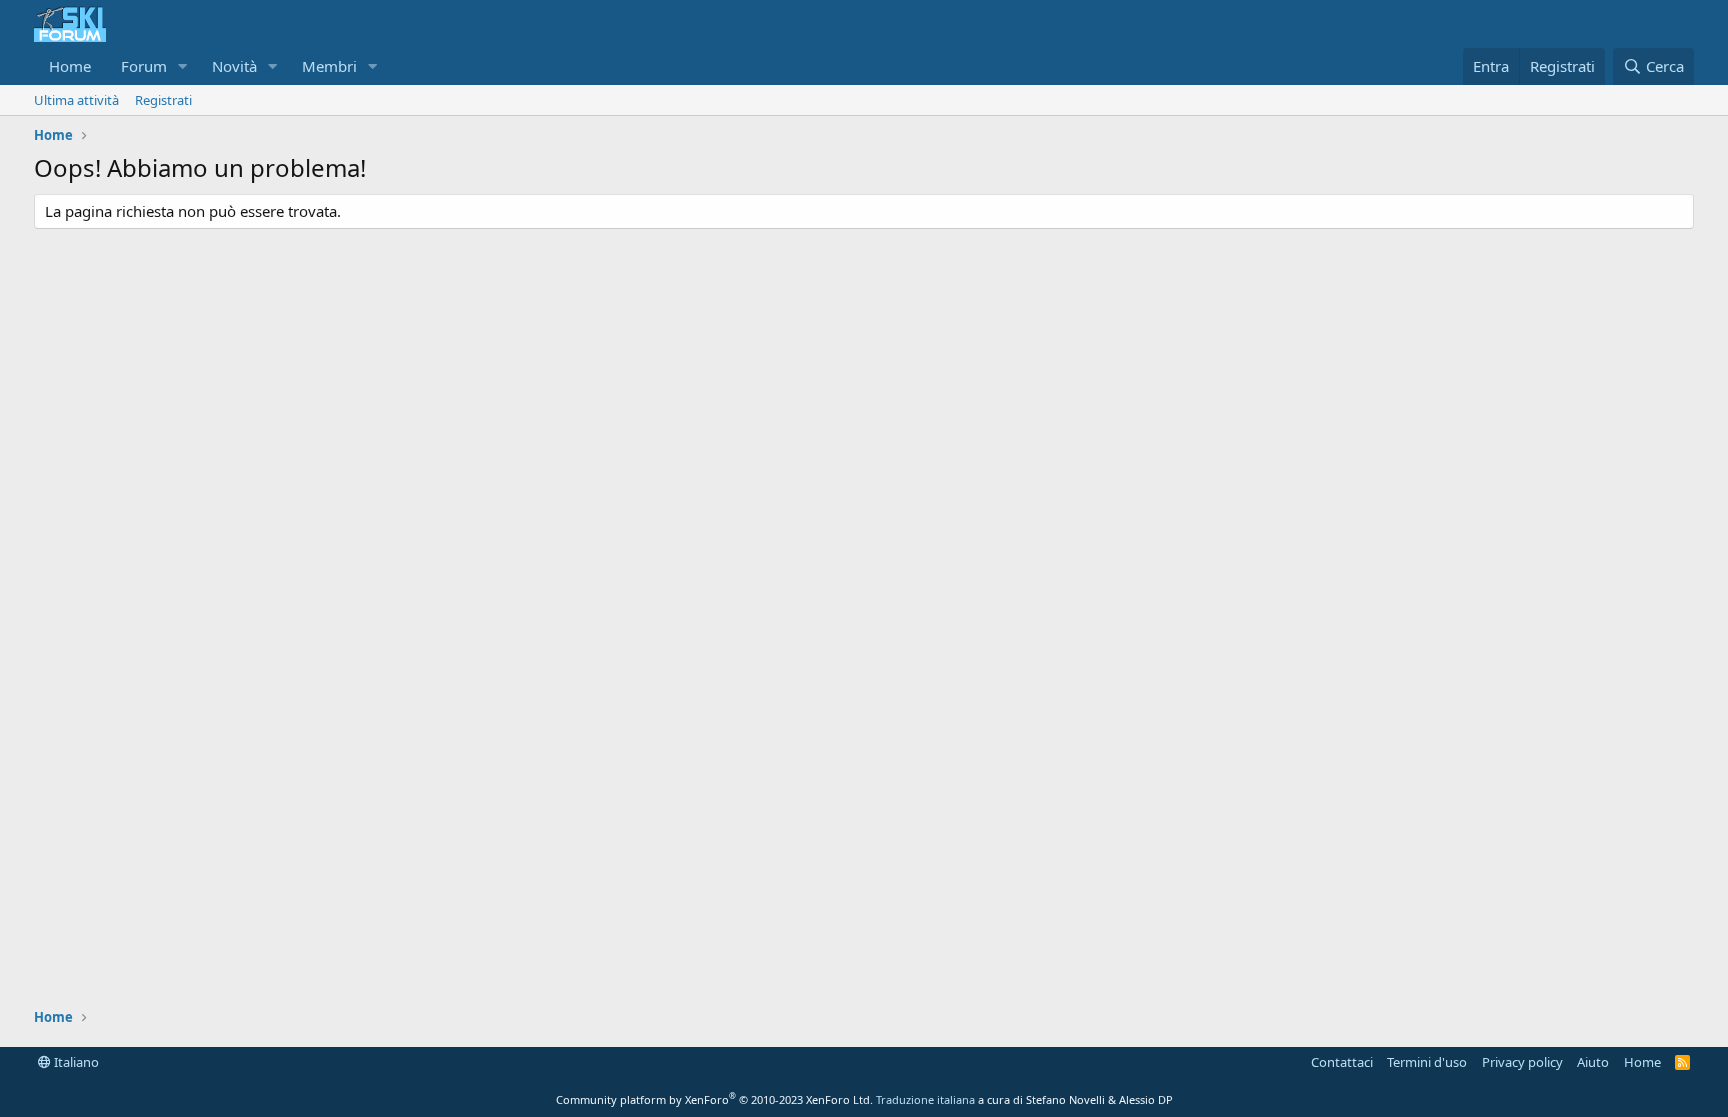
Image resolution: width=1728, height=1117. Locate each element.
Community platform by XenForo (714, 1099)
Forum (144, 66)
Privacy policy (1522, 1062)
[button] (183, 66)
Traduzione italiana (925, 1099)
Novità (234, 66)
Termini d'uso (1427, 1062)
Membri (329, 66)
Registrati (163, 100)
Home (70, 66)
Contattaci (1342, 1062)
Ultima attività (76, 100)
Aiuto (1593, 1062)
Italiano (75, 1062)
